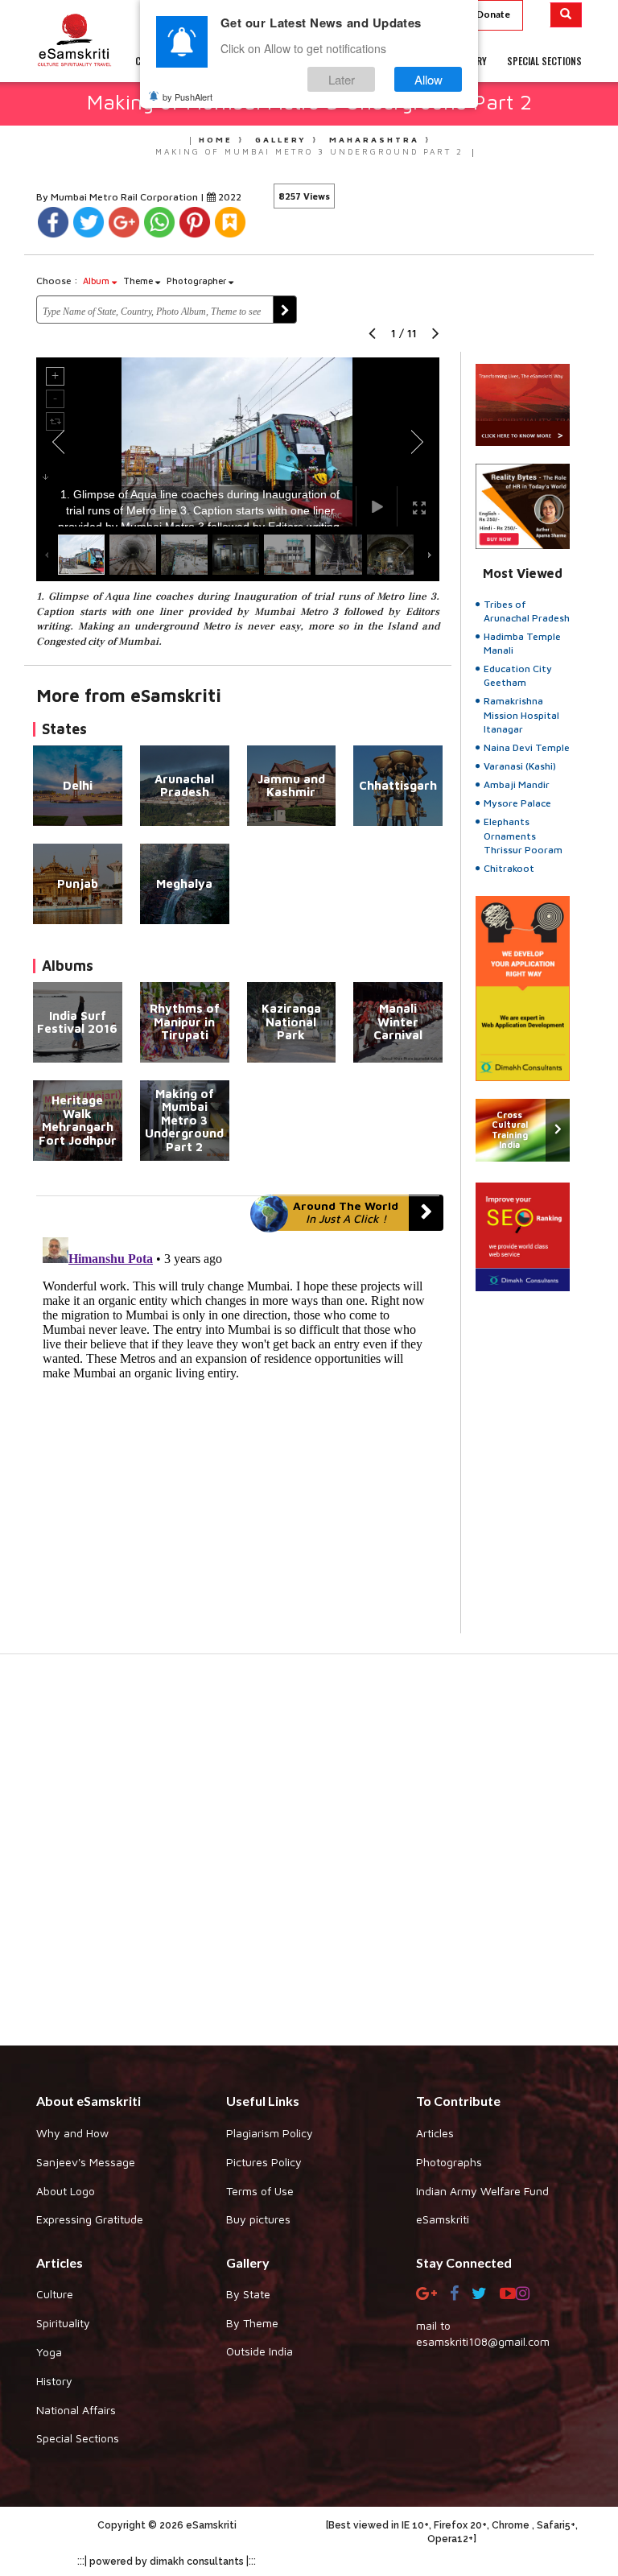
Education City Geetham (518, 675)
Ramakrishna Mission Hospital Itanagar (521, 714)
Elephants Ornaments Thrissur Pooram (523, 835)
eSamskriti (443, 2219)
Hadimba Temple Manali (522, 643)
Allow (428, 79)
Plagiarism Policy (270, 2133)
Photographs (449, 2162)
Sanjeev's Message (86, 2162)
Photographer (198, 281)
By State (248, 2294)
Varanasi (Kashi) (520, 766)
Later (342, 79)
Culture (55, 2294)
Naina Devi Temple (527, 747)
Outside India (260, 2351)
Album (97, 281)
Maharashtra (374, 139)
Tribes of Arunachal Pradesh (527, 611)
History (54, 2381)
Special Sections (78, 2438)
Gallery (281, 139)
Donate (493, 14)
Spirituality (63, 2323)
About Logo (66, 2191)
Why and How (72, 2133)
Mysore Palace (517, 803)
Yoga (49, 2352)
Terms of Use (260, 2191)
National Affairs (76, 2410)
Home (216, 139)
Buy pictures (258, 2219)
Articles (435, 2133)
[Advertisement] (309, 1858)
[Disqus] (238, 1432)
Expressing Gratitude (90, 2219)
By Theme (252, 2323)
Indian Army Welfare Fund (482, 2191)
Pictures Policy (264, 2162)
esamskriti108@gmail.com (483, 2341)
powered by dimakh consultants (167, 2562)
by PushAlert (187, 97)
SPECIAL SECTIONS (544, 61)
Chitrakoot (509, 868)
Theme (139, 281)
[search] (566, 15)
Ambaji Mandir (517, 784)
